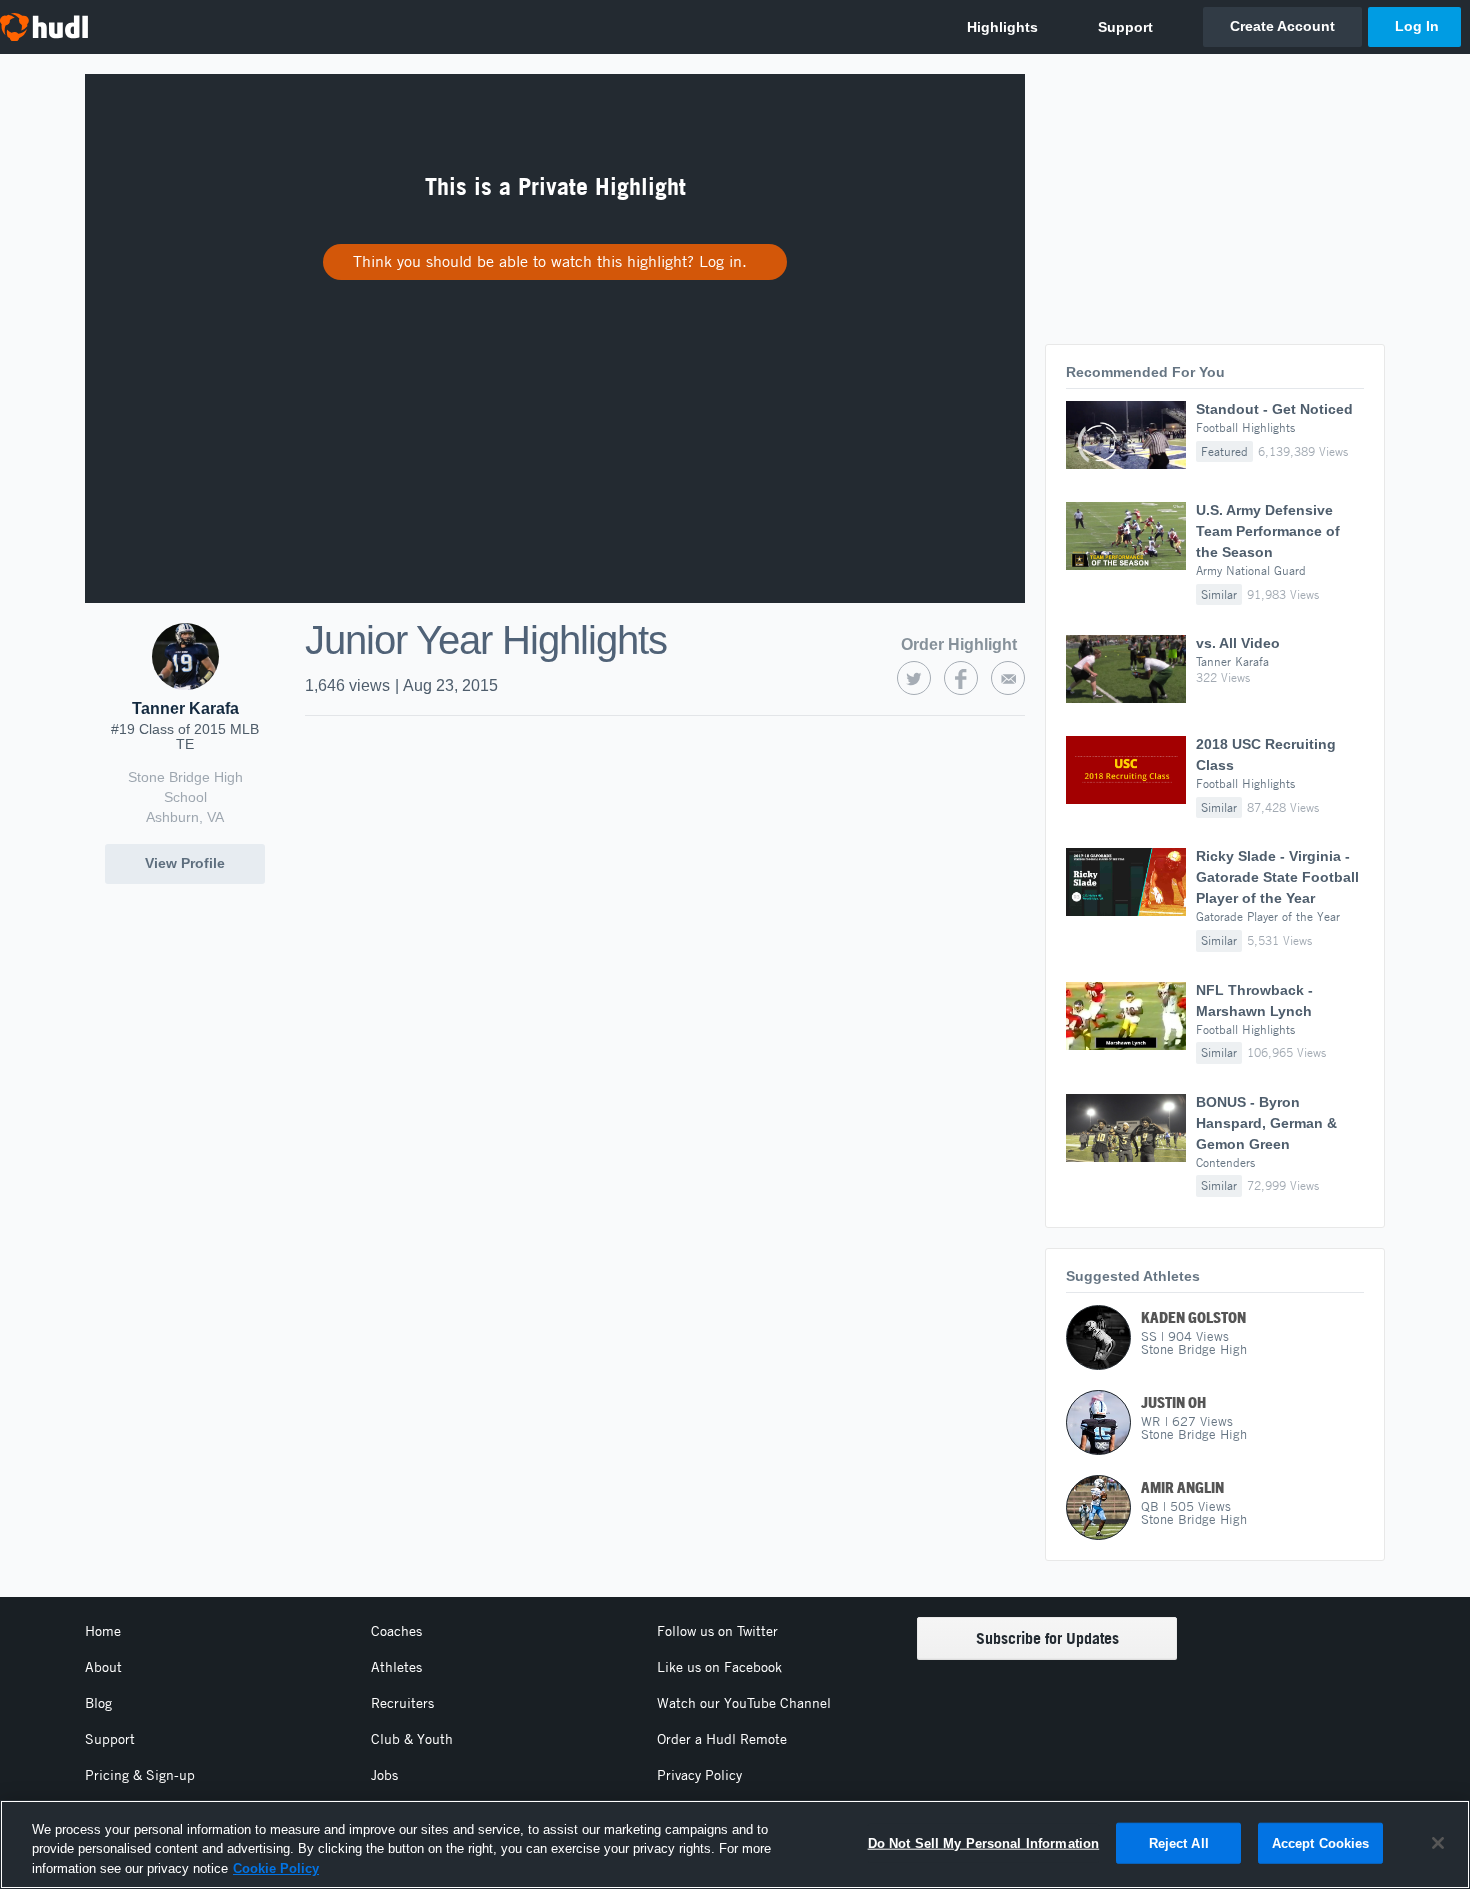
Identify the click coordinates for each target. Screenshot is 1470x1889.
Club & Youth (412, 1739)
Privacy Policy (699, 1775)
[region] (735, 1844)
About (103, 1667)
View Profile (185, 863)
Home (103, 1631)
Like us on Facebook (719, 1667)
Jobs (384, 1775)
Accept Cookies (1321, 1842)
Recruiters (402, 1703)
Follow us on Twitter (717, 1631)
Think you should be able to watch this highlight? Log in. (550, 261)
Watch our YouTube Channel (744, 1703)
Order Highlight (959, 644)
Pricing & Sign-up (140, 1775)
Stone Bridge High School (185, 787)
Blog (98, 1703)
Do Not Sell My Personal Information (984, 1842)
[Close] (1438, 1843)
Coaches (396, 1631)
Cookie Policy (276, 1868)
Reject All (1179, 1842)
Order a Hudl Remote (722, 1739)
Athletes (396, 1667)
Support (110, 1739)
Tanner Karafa (185, 708)
